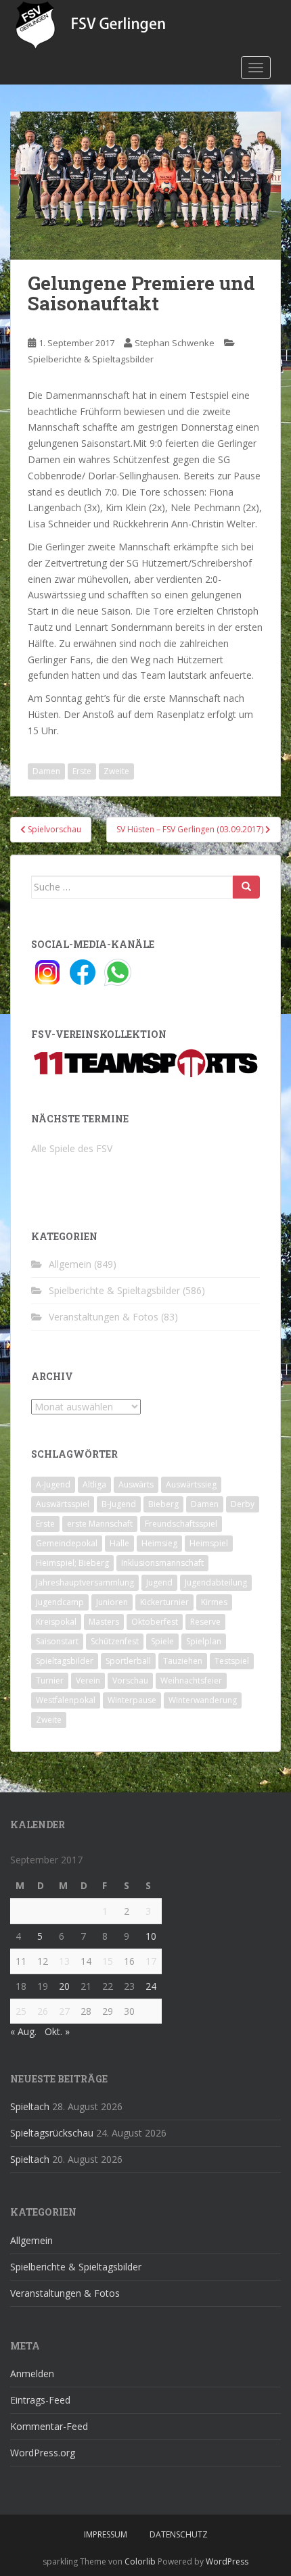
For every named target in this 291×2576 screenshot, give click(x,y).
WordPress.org (43, 2453)
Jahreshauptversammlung (85, 1582)
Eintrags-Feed (40, 2400)
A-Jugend (53, 1484)
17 (151, 1961)
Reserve (205, 1622)
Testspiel (232, 1661)
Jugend (159, 1582)
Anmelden (32, 2374)
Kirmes (214, 1602)
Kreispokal (56, 1622)
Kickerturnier (164, 1602)
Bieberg (163, 1504)
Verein (88, 1680)
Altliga (94, 1484)
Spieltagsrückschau (52, 2133)
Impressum (106, 2534)
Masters (104, 1622)
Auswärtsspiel (63, 1504)
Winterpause (132, 1700)
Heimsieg (159, 1543)
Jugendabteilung (216, 1582)
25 (21, 2011)
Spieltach (30, 2106)
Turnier (50, 1680)
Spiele (162, 1641)
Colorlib (140, 2561)
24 (151, 1986)
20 (64, 1986)
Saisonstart (57, 1641)
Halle (119, 1543)
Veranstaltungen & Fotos (104, 1317)
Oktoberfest (155, 1622)
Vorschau (130, 1680)
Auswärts (136, 1484)
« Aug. (23, 2031)
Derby (243, 1504)
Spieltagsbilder (65, 1661)
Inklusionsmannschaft (162, 1563)
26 (43, 2011)
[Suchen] (246, 887)
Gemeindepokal (67, 1543)
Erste (82, 771)
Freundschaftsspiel (181, 1524)
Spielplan (204, 1641)
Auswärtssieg (191, 1484)
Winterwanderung (203, 1700)
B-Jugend (119, 1504)
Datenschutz (179, 2534)
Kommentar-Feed (49, 2426)
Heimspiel (209, 1543)
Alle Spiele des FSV (72, 1148)
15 (108, 1961)
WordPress (227, 2561)
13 (64, 1961)
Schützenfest (115, 1641)
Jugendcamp (60, 1602)
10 (151, 1936)
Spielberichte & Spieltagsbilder (91, 359)
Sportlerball (128, 1661)
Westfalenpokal (66, 1700)
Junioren (112, 1602)
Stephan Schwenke (175, 343)
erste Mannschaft (100, 1524)
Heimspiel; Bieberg (72, 1563)
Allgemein (70, 1264)
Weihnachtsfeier (191, 1680)
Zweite (116, 771)
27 (64, 2011)
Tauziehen (183, 1661)
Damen (46, 771)
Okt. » (57, 2031)
